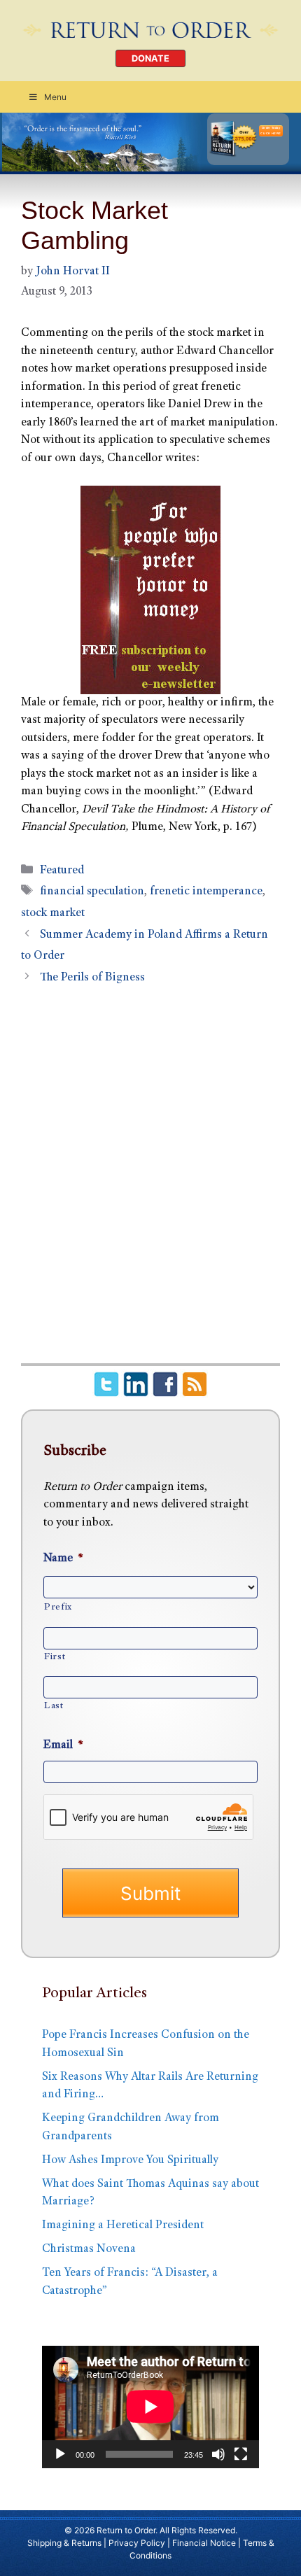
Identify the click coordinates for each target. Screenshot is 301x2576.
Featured (62, 871)
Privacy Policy (137, 2543)
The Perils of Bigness (92, 978)
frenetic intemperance (206, 892)
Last (54, 1706)
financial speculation (92, 892)
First (55, 1657)
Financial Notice (204, 2543)
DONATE (150, 58)
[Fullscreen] (241, 2454)
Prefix (58, 1607)
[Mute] (218, 2454)
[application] (150, 2407)
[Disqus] (150, 1182)
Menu (55, 97)
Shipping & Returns (64, 2543)
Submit (150, 1893)
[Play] (60, 2454)
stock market (53, 914)
